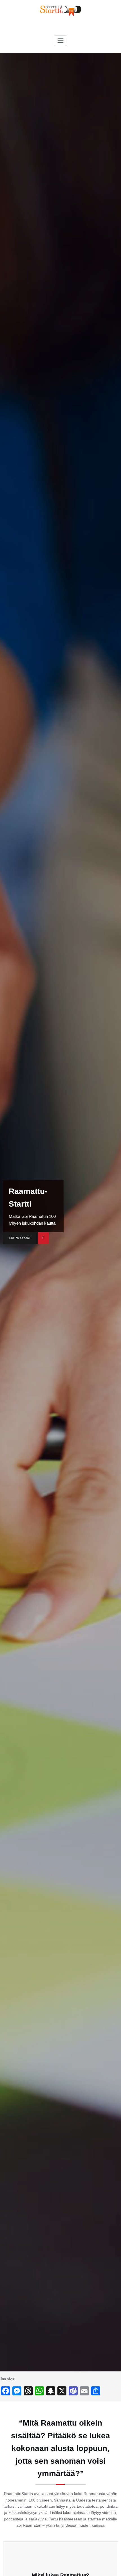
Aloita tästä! (19, 1238)
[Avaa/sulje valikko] (60, 41)
